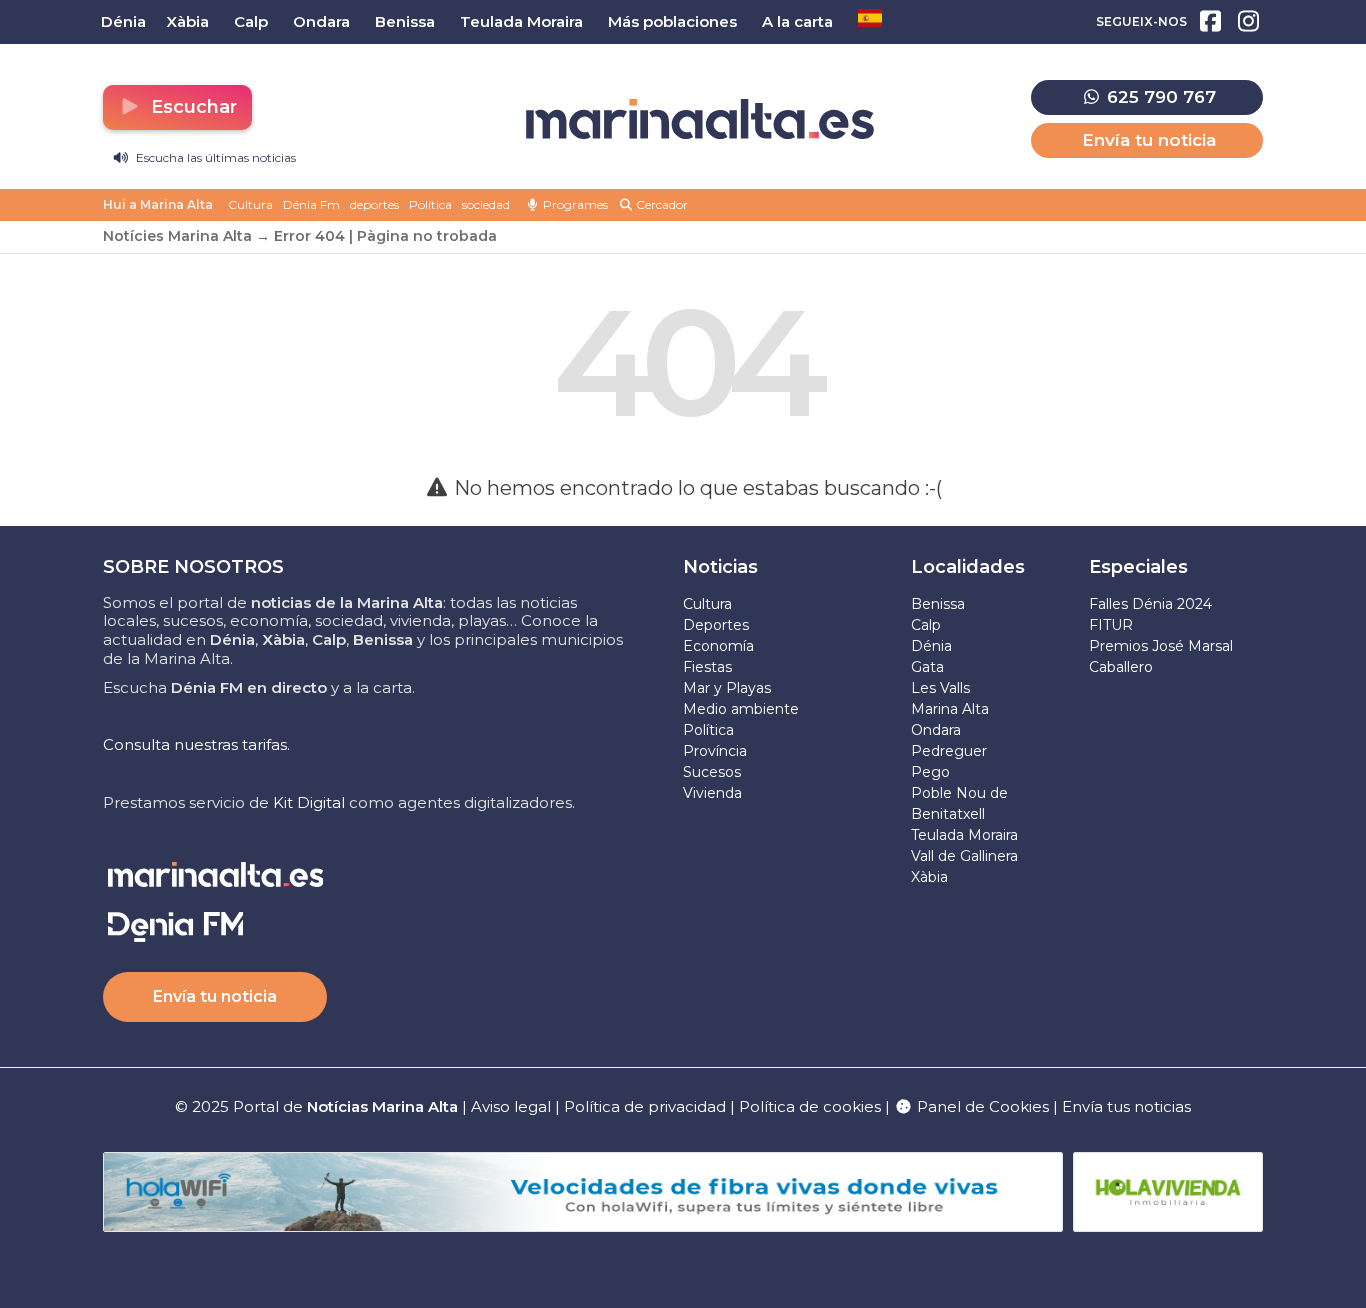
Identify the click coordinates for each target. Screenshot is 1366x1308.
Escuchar (191, 107)
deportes (374, 204)
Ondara (936, 730)
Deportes (716, 625)
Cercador (660, 204)
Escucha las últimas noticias (214, 157)
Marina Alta (950, 709)
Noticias (720, 567)
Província (715, 751)
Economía (718, 646)
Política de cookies (810, 1106)
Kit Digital (309, 802)
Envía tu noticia (1149, 140)
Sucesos (712, 772)
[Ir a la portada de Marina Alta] (700, 119)
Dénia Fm (311, 204)
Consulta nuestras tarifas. (196, 744)
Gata (927, 667)
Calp (926, 625)
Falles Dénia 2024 (1150, 604)
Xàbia (929, 877)
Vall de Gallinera (964, 856)
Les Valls (940, 688)
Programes (574, 204)
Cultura (250, 204)
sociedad (486, 204)
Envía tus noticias (1126, 1106)
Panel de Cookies (981, 1106)
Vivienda (712, 793)
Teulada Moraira (964, 835)
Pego (930, 772)
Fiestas (707, 667)
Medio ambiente (741, 709)
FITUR (1111, 625)
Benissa (938, 604)
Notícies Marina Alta (177, 236)
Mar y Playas (727, 688)
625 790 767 (1159, 97)
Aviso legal (511, 1106)
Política (430, 204)
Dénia (931, 646)
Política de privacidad (647, 1106)
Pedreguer (949, 751)
